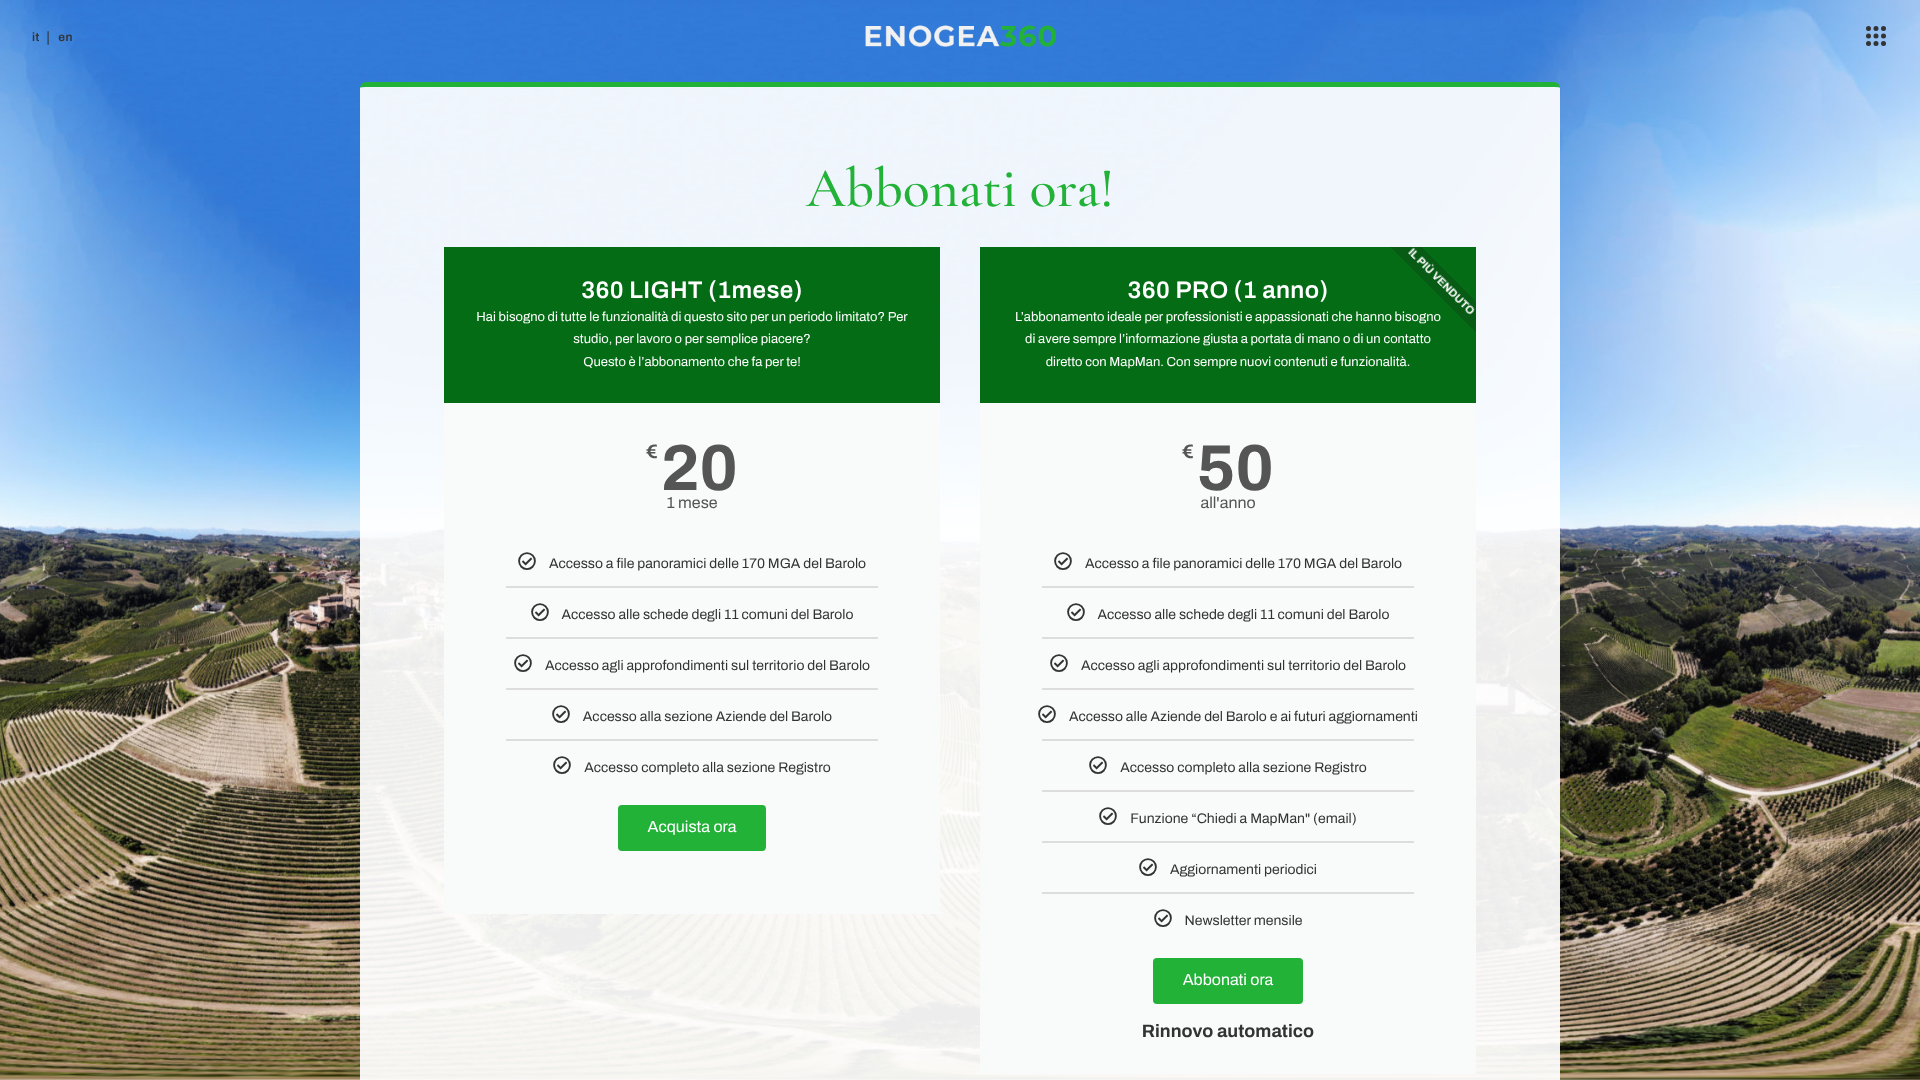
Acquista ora (692, 827)
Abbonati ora (1228, 980)
